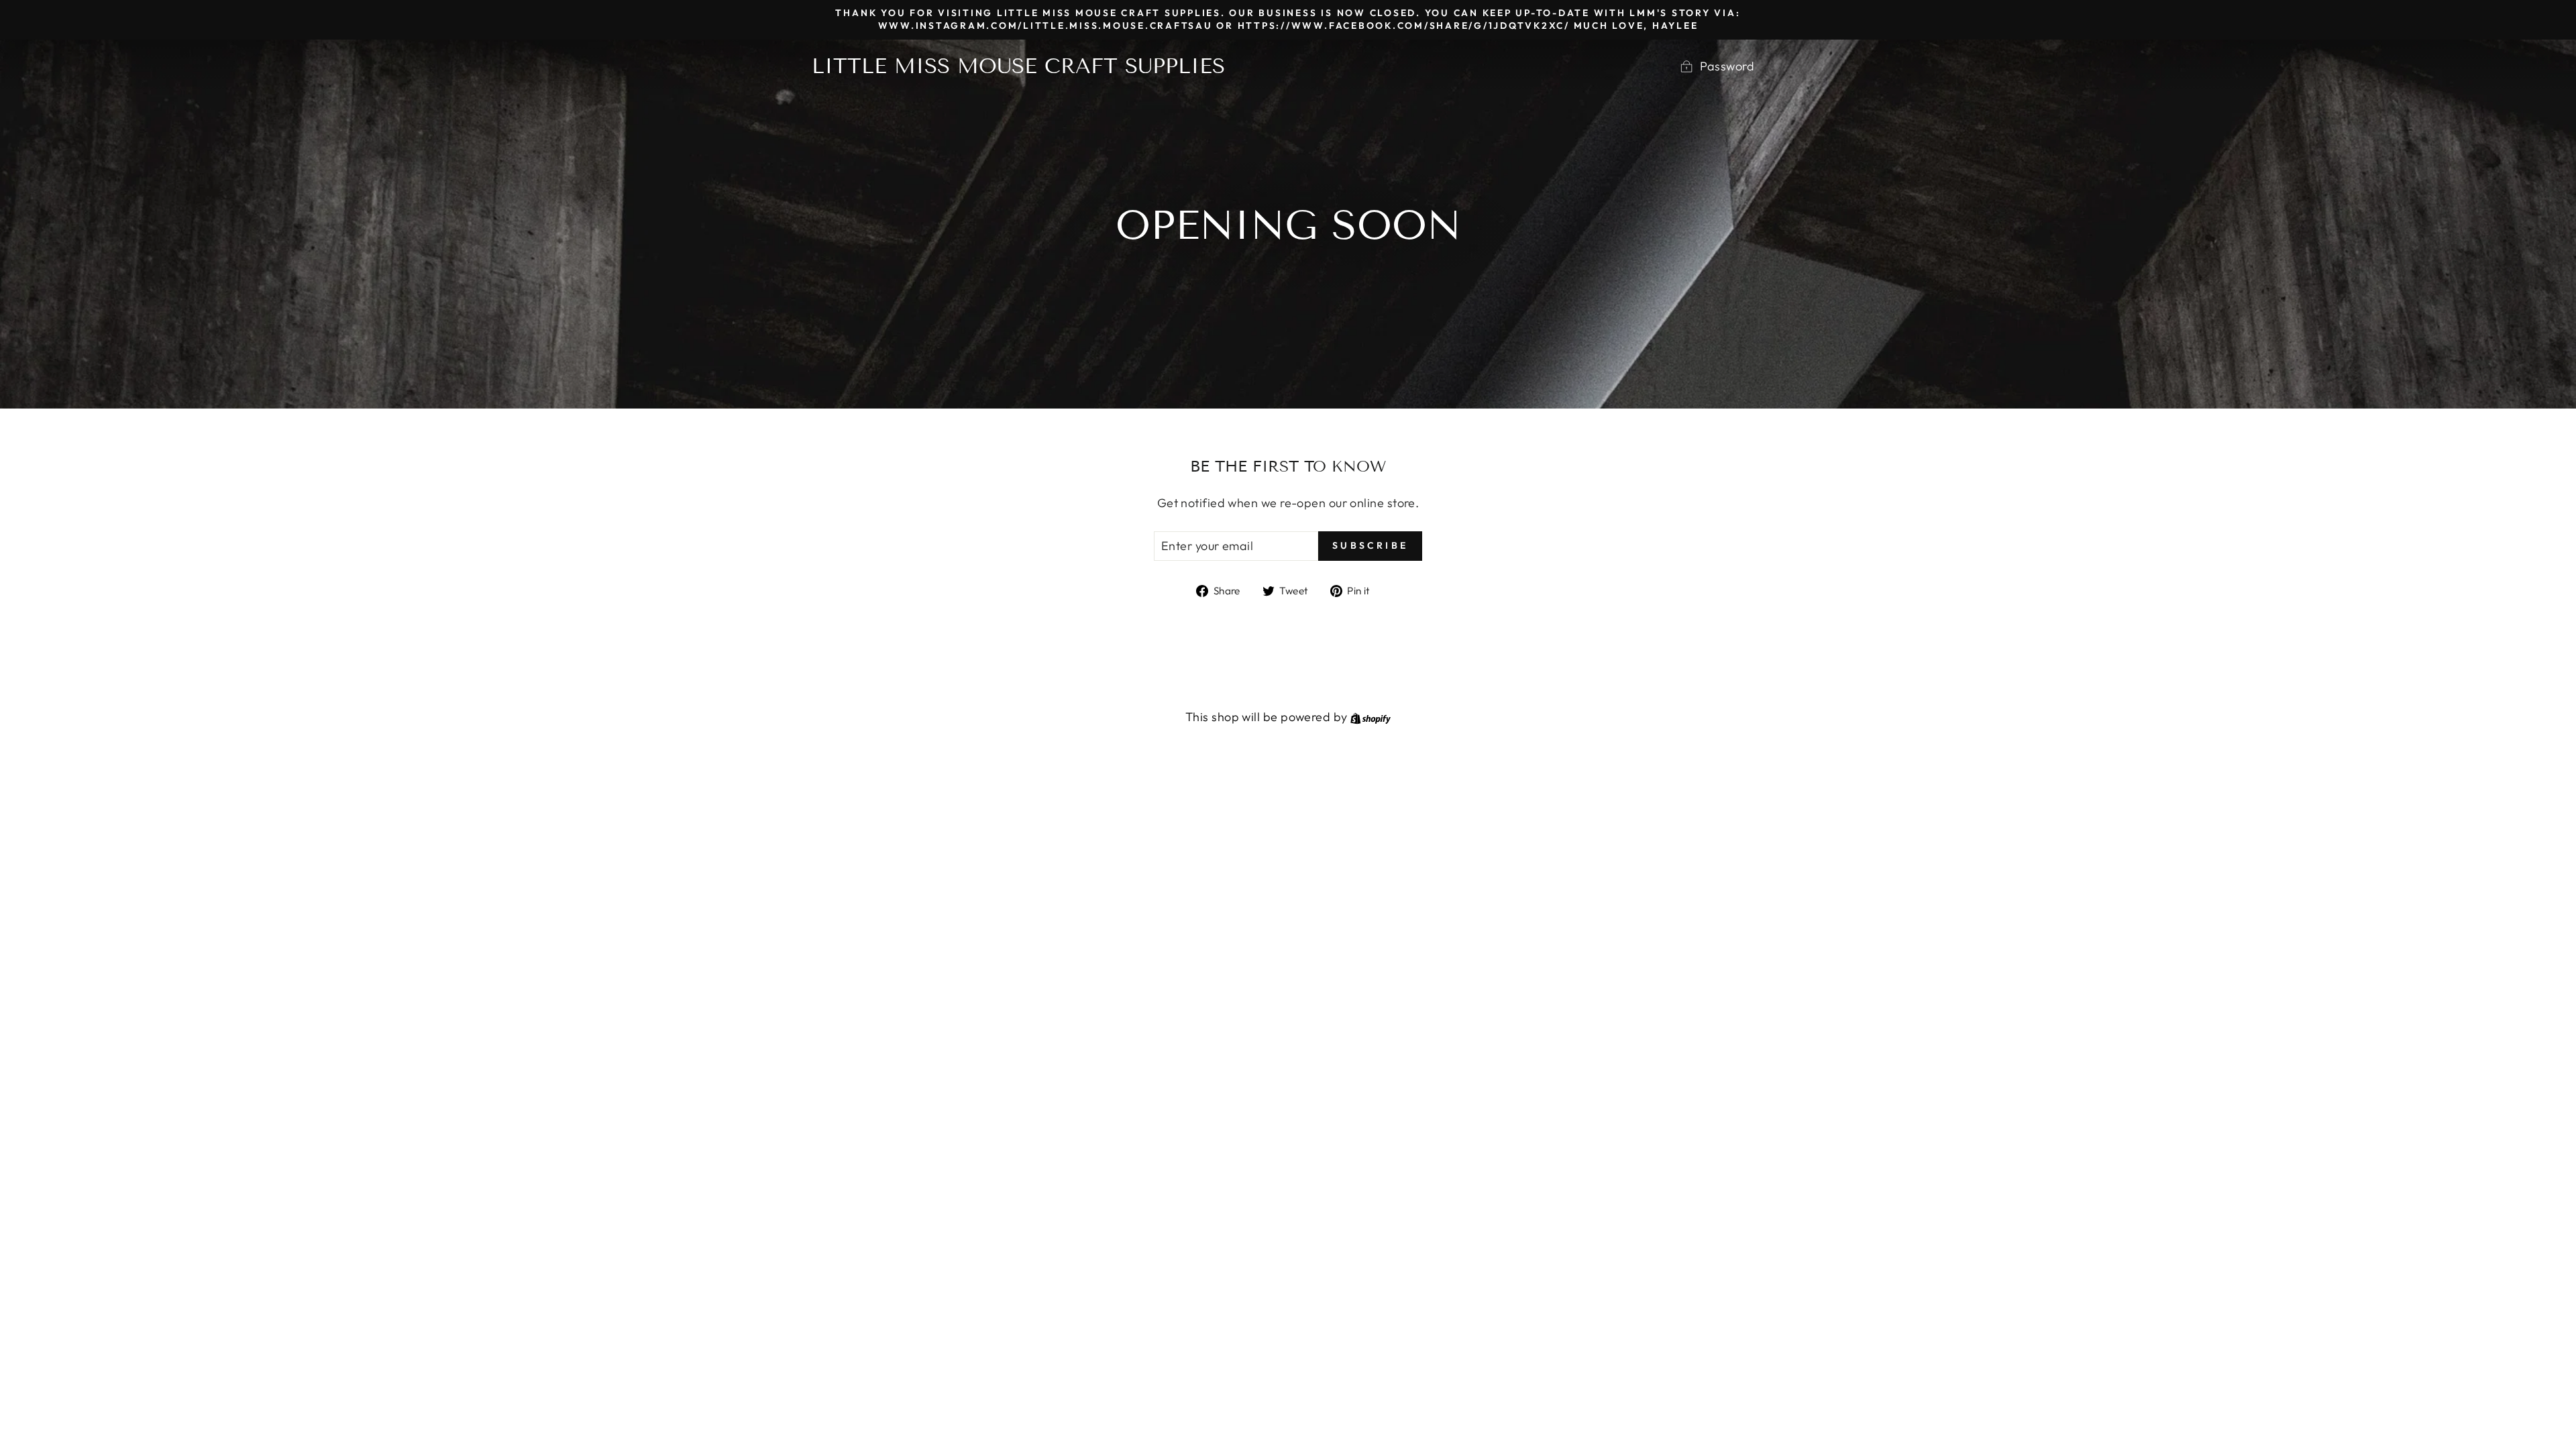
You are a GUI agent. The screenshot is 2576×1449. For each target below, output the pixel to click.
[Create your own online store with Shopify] (1371, 717)
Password (1727, 66)
